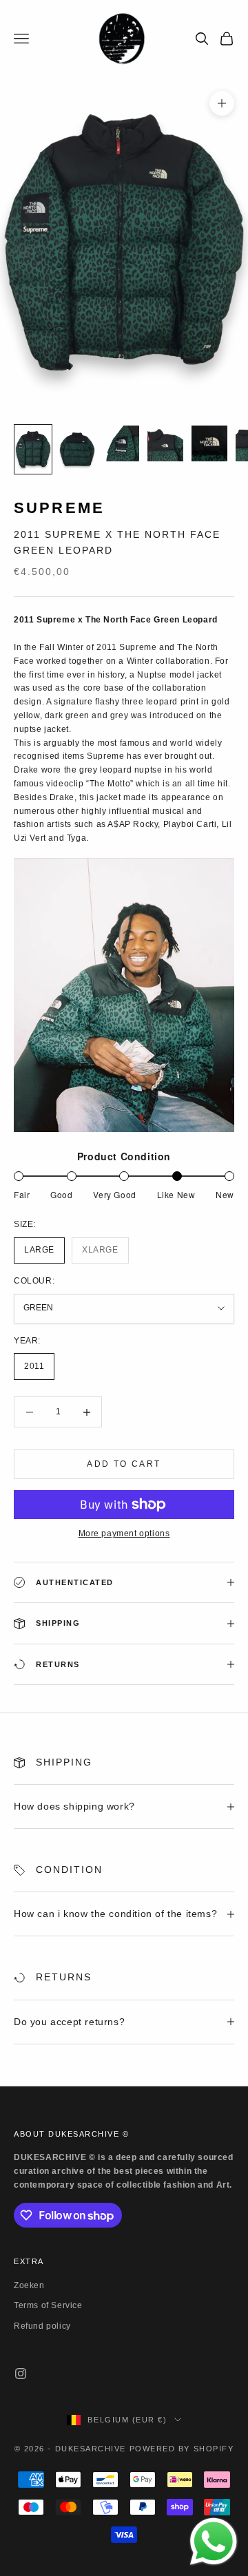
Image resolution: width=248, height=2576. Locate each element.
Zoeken (29, 2285)
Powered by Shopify (182, 2449)
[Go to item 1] (33, 449)
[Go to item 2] (77, 449)
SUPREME (59, 508)
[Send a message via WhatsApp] (214, 2542)
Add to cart (124, 1464)
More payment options (124, 1533)
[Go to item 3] (121, 443)
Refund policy (42, 2326)
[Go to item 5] (209, 443)
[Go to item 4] (165, 443)
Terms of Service (48, 2305)
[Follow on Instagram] (21, 2374)
